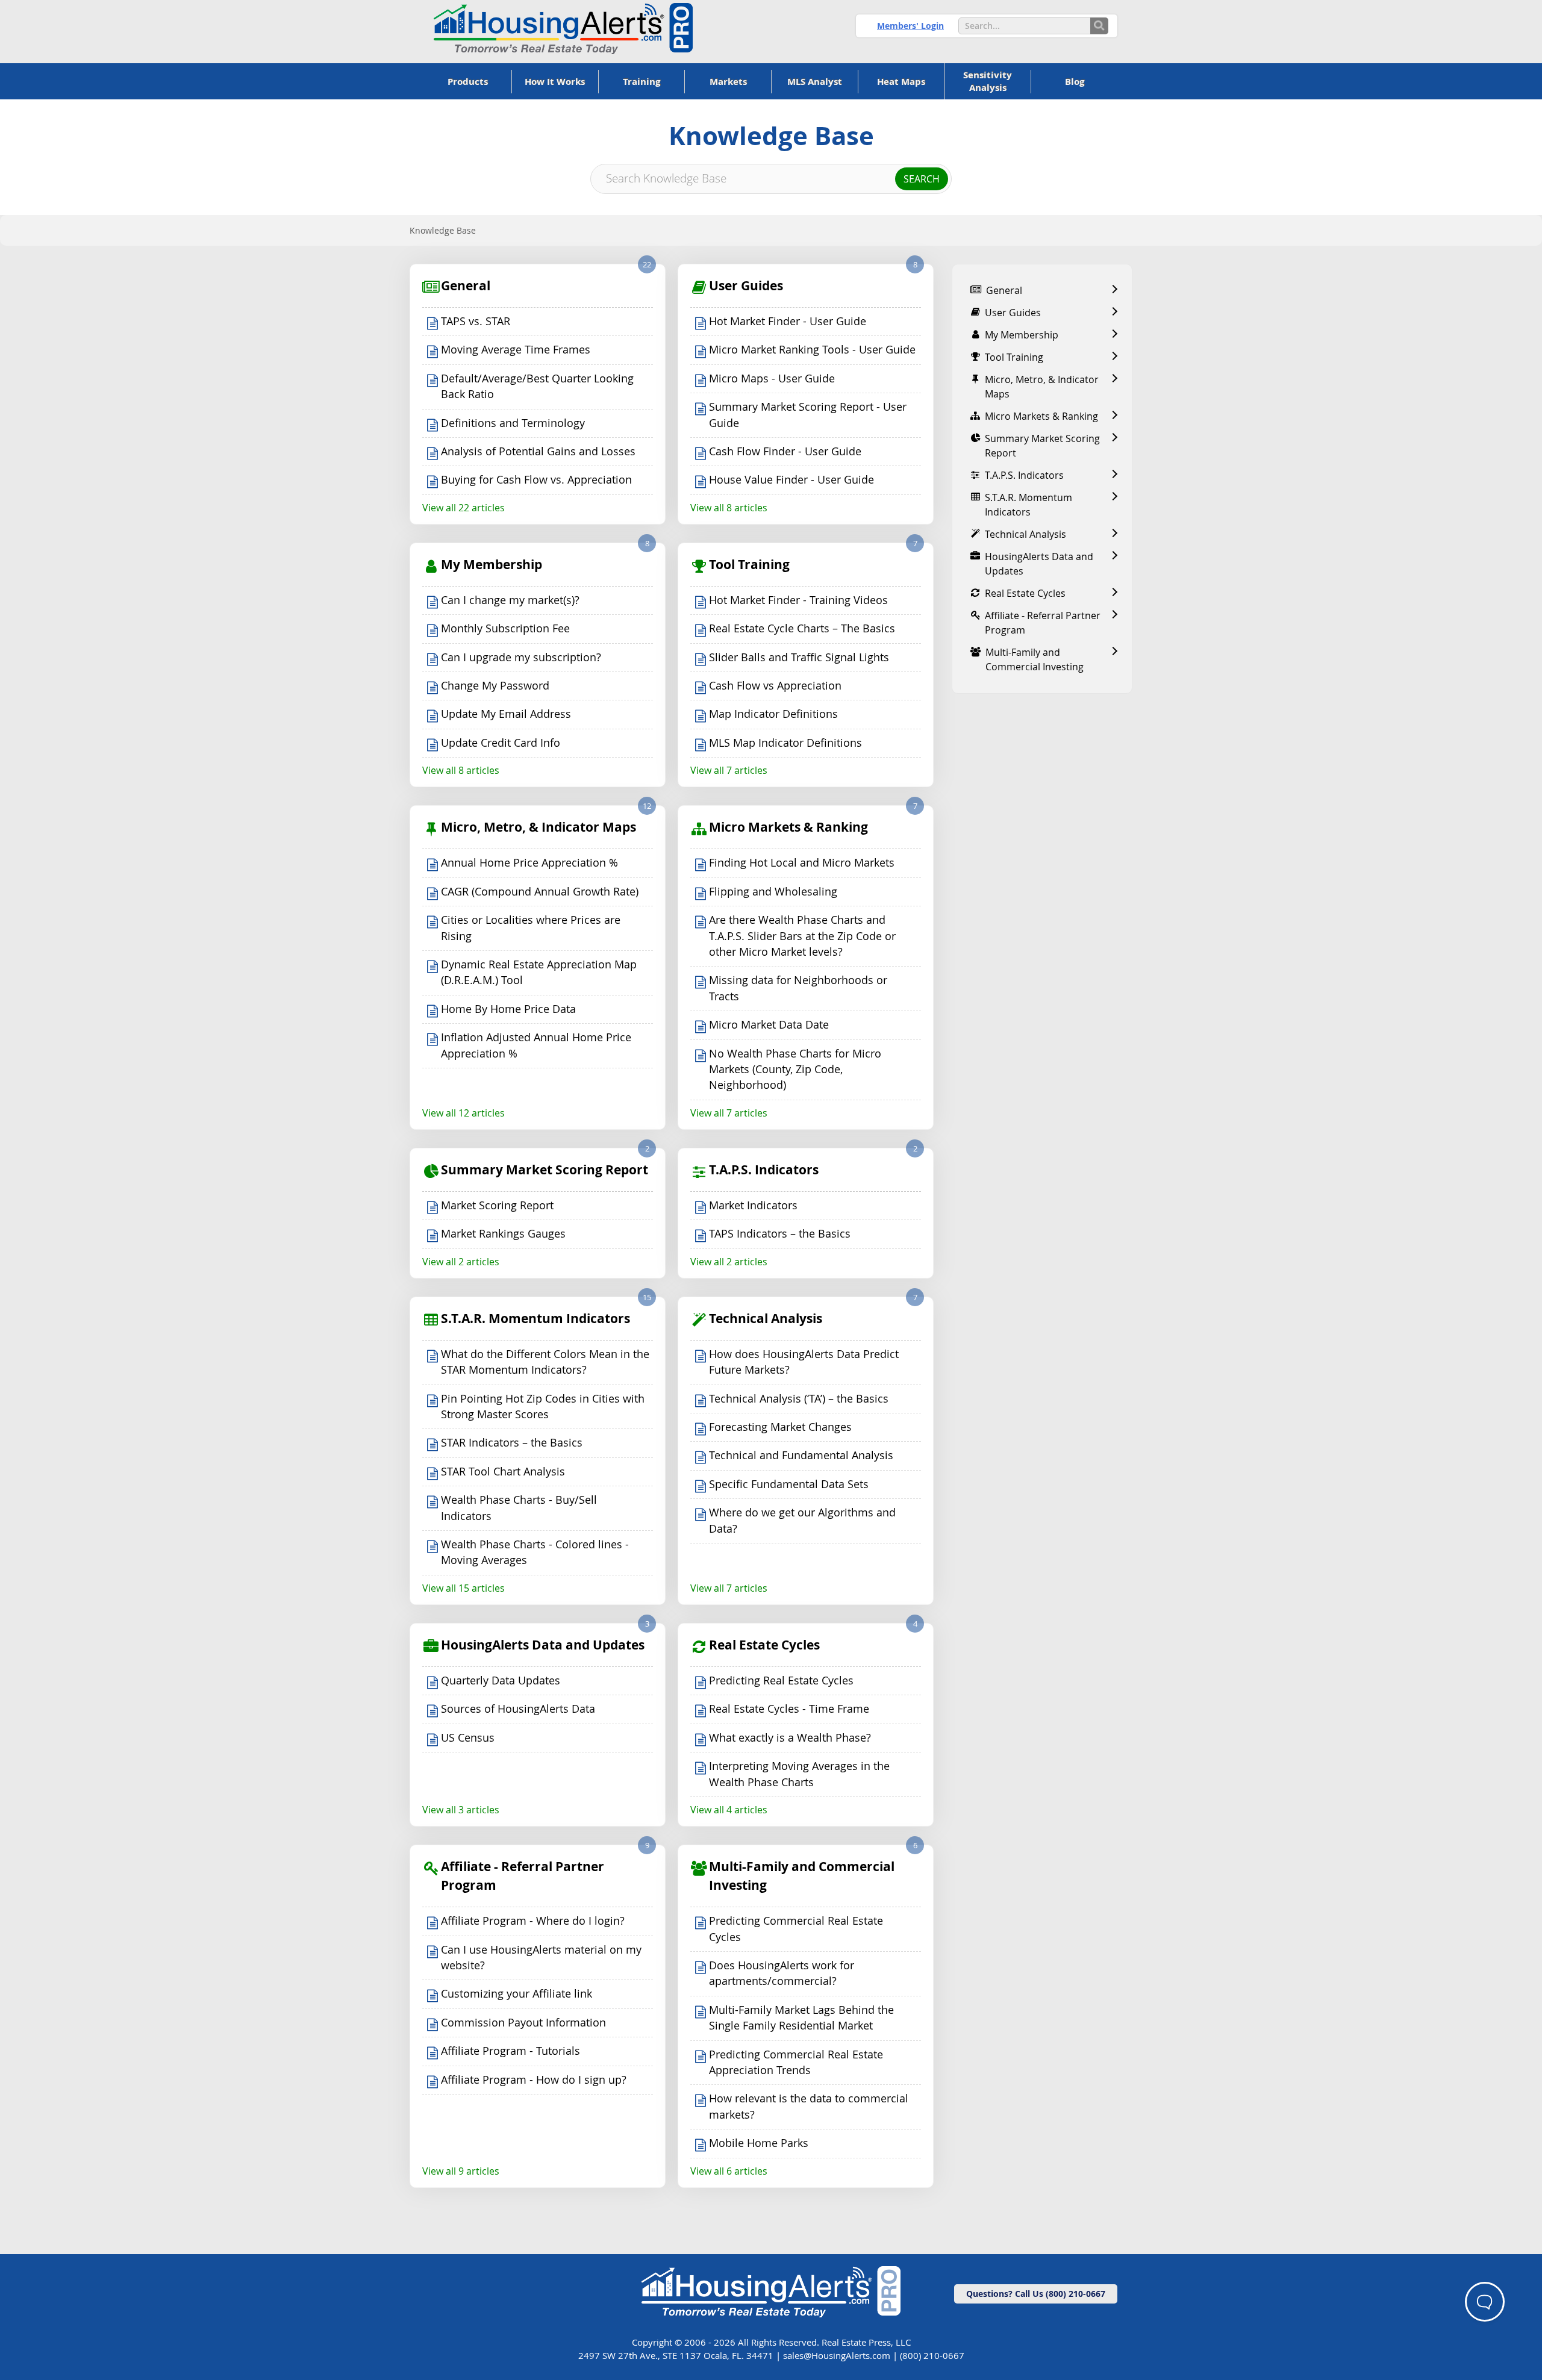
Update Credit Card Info (501, 743)
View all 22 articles (464, 508)
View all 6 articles (729, 2171)
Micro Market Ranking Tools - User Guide (812, 350)
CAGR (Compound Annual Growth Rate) (540, 892)
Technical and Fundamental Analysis (801, 1455)
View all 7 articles (729, 770)
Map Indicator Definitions (773, 714)
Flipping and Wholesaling (773, 892)
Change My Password (495, 686)
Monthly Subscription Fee (505, 628)
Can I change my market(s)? (510, 600)
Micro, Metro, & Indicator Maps (538, 827)
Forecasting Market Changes (780, 1427)
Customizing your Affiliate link (517, 1994)
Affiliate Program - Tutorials (510, 2051)
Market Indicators (753, 1205)
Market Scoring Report (497, 1205)
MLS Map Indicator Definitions (785, 743)
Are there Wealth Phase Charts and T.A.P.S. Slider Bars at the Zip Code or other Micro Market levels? (802, 936)
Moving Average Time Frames (516, 350)
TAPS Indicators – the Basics (780, 1234)
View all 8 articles (729, 508)
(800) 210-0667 (932, 2355)
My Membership (492, 565)
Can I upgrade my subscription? (521, 657)
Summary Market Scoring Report (545, 1170)
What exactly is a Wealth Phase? (790, 1738)
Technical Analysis (766, 1319)
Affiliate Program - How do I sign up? (534, 2080)
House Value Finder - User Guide (791, 480)
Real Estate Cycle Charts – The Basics (802, 628)
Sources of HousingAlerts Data (518, 1709)
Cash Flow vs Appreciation (775, 686)
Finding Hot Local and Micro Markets (802, 863)
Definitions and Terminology (513, 423)
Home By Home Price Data (508, 1009)
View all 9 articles (461, 2171)
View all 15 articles (464, 1588)
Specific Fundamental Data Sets (789, 1484)
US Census (468, 1738)
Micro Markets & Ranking (788, 827)
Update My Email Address (506, 714)
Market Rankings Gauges (503, 1234)
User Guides (746, 286)
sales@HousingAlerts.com (837, 2355)
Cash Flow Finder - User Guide (785, 451)
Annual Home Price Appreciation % (529, 863)
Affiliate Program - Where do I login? (533, 1921)
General (466, 286)
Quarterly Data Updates (501, 1681)
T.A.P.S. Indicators (764, 1170)
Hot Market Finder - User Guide (788, 321)
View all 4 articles (729, 1810)
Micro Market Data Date (769, 1025)
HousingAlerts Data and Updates (543, 1645)
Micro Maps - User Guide (772, 378)
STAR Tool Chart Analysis (503, 1472)
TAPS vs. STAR (476, 321)
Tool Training (749, 565)
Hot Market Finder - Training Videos (798, 600)
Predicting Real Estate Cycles (781, 1681)
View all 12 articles (464, 1113)
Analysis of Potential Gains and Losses (538, 451)
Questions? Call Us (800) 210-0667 (1036, 2294)
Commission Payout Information (523, 2023)
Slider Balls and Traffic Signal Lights (799, 657)
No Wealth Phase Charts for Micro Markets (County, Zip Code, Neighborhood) (795, 1070)
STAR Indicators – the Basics (512, 1443)
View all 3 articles (461, 1810)
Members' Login (910, 26)
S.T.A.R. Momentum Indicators (535, 1319)
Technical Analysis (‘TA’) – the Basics (799, 1399)
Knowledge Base (443, 230)
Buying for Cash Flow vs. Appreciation (536, 480)
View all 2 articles (461, 1262)
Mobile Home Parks (759, 2143)
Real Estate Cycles (764, 1645)
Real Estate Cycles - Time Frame (789, 1709)
